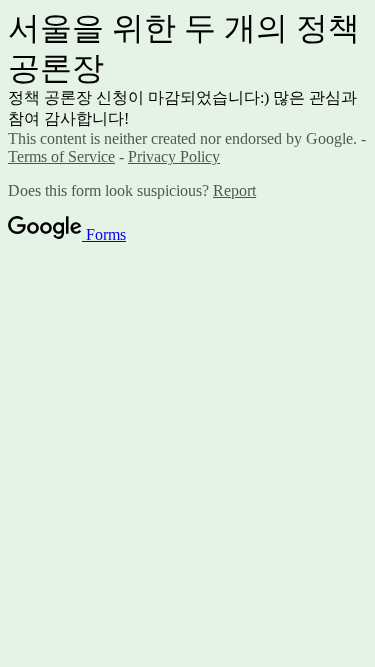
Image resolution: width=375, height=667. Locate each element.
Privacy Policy (174, 156)
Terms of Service (61, 156)
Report (234, 190)
